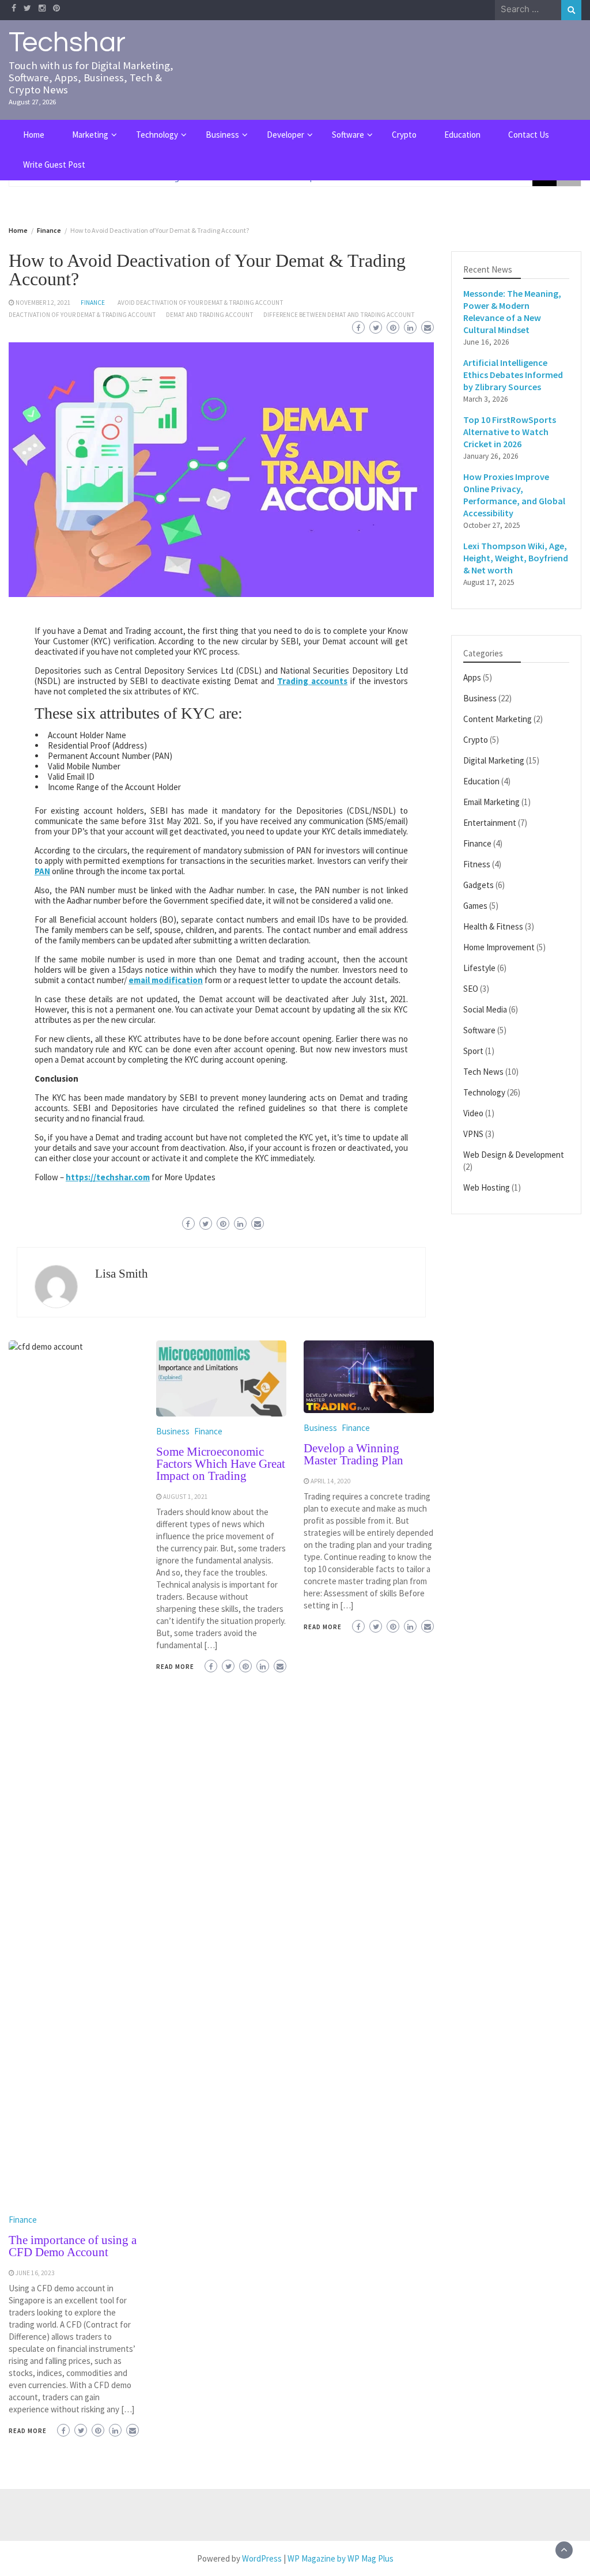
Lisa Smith (122, 1274)
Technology (157, 135)
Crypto (404, 135)
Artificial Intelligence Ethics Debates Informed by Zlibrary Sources (513, 375)
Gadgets (479, 885)
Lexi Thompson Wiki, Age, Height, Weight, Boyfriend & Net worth (516, 558)
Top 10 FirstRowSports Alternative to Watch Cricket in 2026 (510, 432)
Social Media (485, 1009)
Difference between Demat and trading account (339, 315)
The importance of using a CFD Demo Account (73, 2246)
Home (34, 135)
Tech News (483, 1072)
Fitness (477, 864)
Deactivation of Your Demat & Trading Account (82, 315)
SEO (471, 989)
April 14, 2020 (331, 1481)
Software (348, 135)
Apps (472, 677)
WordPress (262, 2558)
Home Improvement (499, 947)
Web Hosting (487, 1187)
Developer (285, 135)
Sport (473, 1051)
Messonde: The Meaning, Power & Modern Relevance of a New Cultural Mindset (512, 311)
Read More (28, 2431)
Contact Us (529, 135)
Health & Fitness (493, 926)
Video (473, 1113)
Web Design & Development (514, 1155)
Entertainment (490, 823)
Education (462, 135)
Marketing (90, 135)
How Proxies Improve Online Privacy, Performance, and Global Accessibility (514, 495)
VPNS (473, 1134)
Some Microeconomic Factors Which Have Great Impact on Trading (221, 1464)
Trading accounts (312, 681)
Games (475, 906)
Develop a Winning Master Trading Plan (353, 1454)
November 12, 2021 (43, 303)
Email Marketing (491, 802)
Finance (93, 303)
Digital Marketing (494, 760)
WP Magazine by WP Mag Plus (341, 2558)
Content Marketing (498, 719)
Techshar (67, 43)
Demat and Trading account (210, 315)
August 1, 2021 (186, 1497)
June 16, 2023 (35, 2273)
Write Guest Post (54, 165)
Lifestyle (479, 968)
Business (222, 135)
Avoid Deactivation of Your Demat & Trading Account (201, 303)
